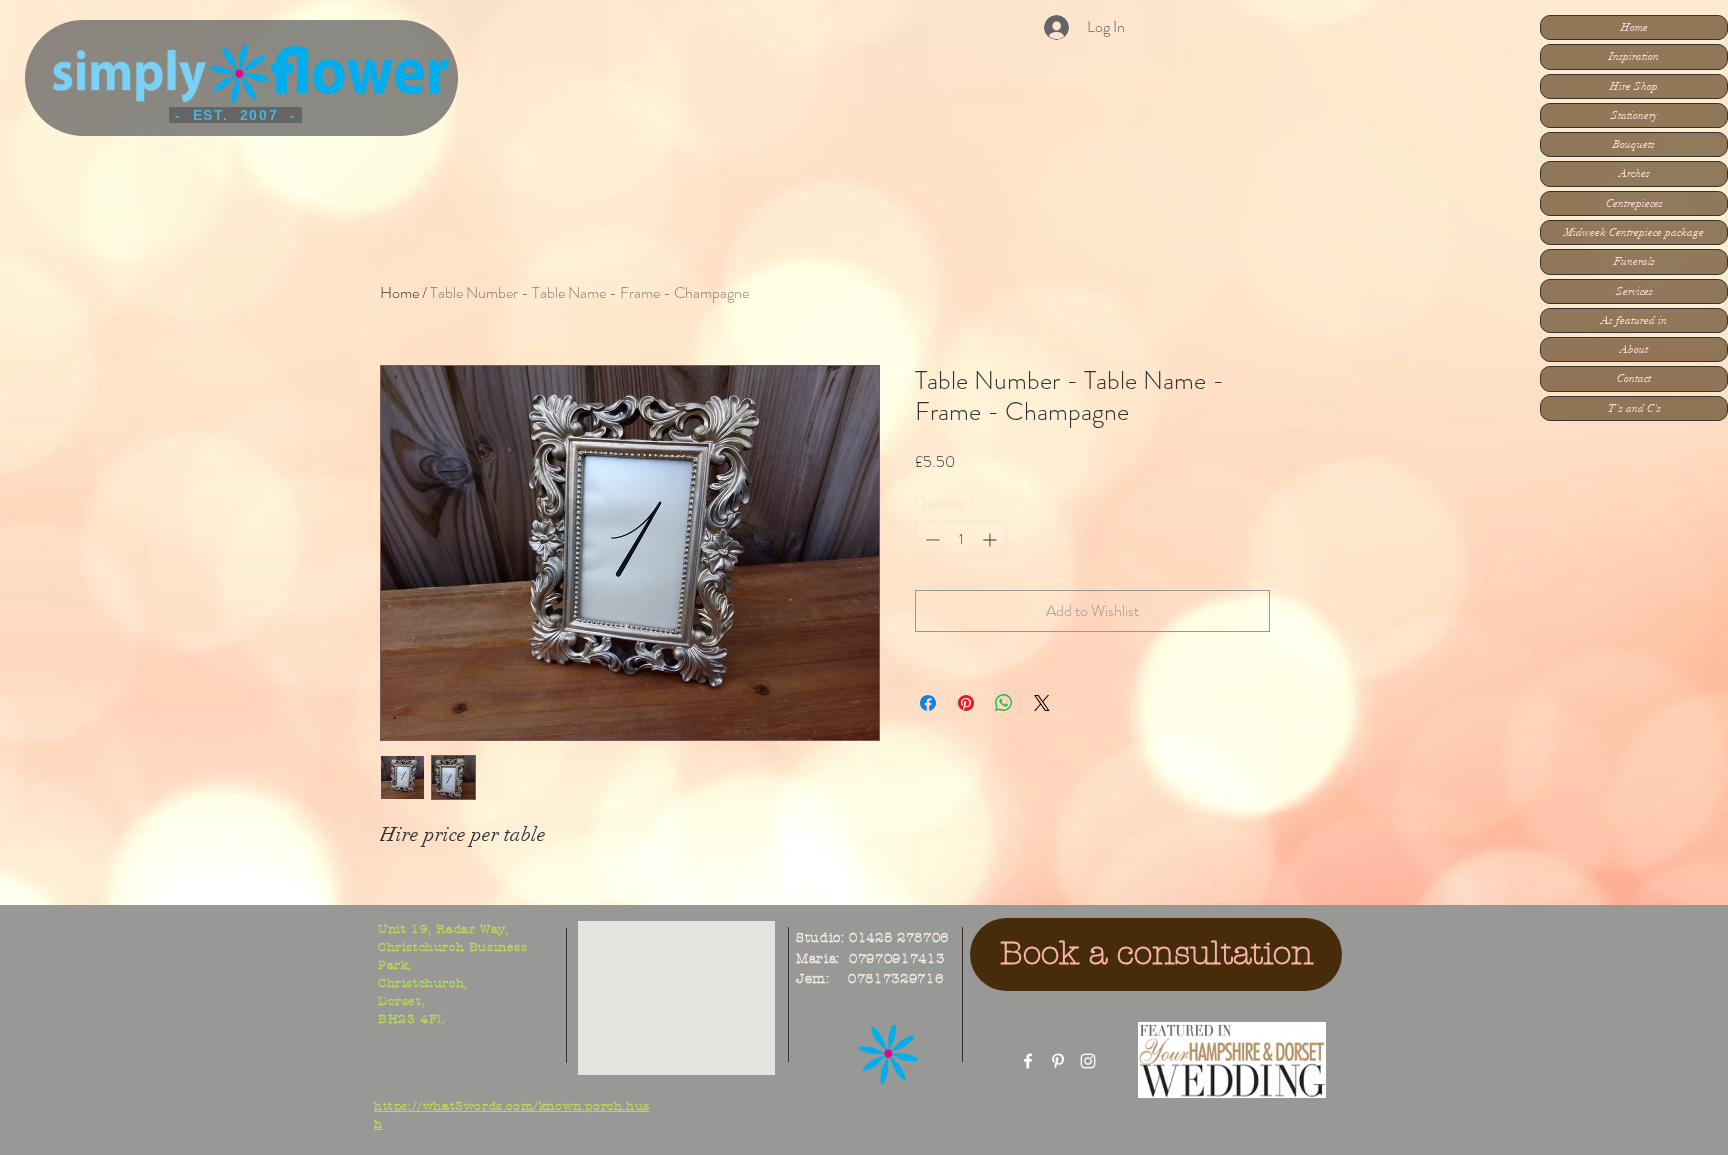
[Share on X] (1042, 703)
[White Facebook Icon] (1028, 1061)
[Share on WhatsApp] (1004, 703)
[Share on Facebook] (928, 703)
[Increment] (991, 539)
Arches (1634, 173)
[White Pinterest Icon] (1058, 1061)
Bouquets (1634, 144)
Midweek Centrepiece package (1634, 232)
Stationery (1634, 115)
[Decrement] (930, 539)
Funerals (1634, 261)
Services (1634, 291)
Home (1634, 27)
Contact (1634, 378)
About (1634, 349)
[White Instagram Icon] (1088, 1061)
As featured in (1634, 320)
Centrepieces (1634, 203)
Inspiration (1634, 56)
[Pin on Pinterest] (966, 703)
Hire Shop (1634, 86)
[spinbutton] (961, 539)
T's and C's (1634, 408)
